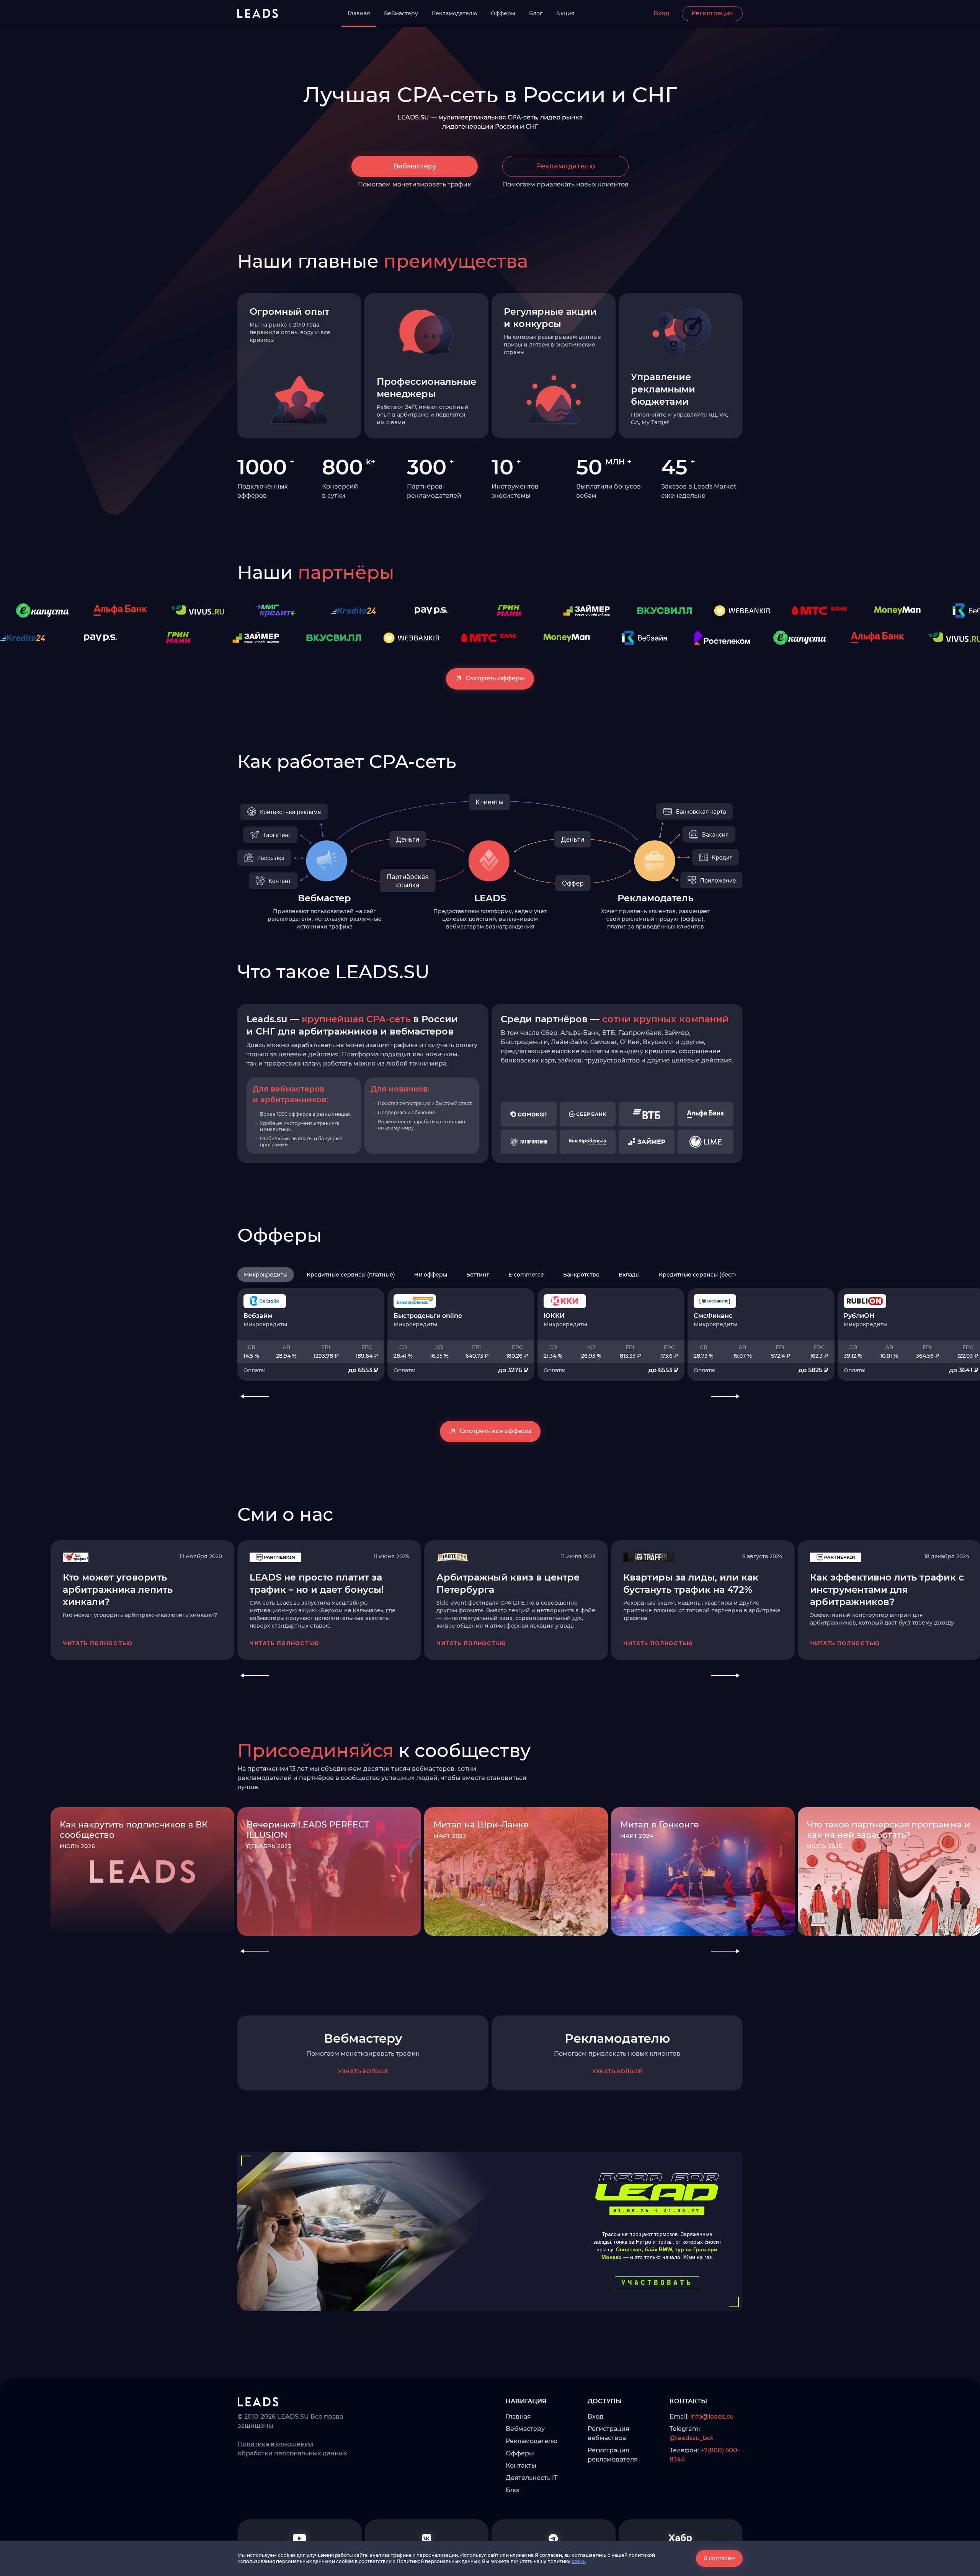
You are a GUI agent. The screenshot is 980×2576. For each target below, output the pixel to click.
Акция (565, 13)
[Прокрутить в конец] (738, 1275)
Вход (661, 13)
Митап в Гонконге (660, 1825)
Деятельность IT (532, 2478)
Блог (536, 13)
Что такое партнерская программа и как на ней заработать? (889, 1830)
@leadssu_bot (692, 2438)
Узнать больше (363, 2071)
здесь (579, 2561)
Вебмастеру (401, 13)
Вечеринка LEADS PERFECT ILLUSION (308, 1830)
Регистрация (712, 13)
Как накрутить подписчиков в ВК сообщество (134, 1830)
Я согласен (719, 2558)
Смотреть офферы (495, 678)
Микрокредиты (266, 1275)
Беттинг (478, 1275)
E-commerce (526, 1275)
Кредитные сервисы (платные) (351, 1275)
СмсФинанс (713, 1316)
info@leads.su (712, 2417)
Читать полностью (98, 1643)
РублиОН (859, 1316)
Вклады (629, 1275)
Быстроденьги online (428, 1316)
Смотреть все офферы (496, 1431)
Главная (359, 13)
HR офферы (431, 1275)
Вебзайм (258, 1316)
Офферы (503, 13)
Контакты (521, 2466)
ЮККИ (554, 1316)
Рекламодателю (454, 13)
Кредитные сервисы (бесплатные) (708, 1275)
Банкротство (581, 1275)
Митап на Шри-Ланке (481, 1825)
